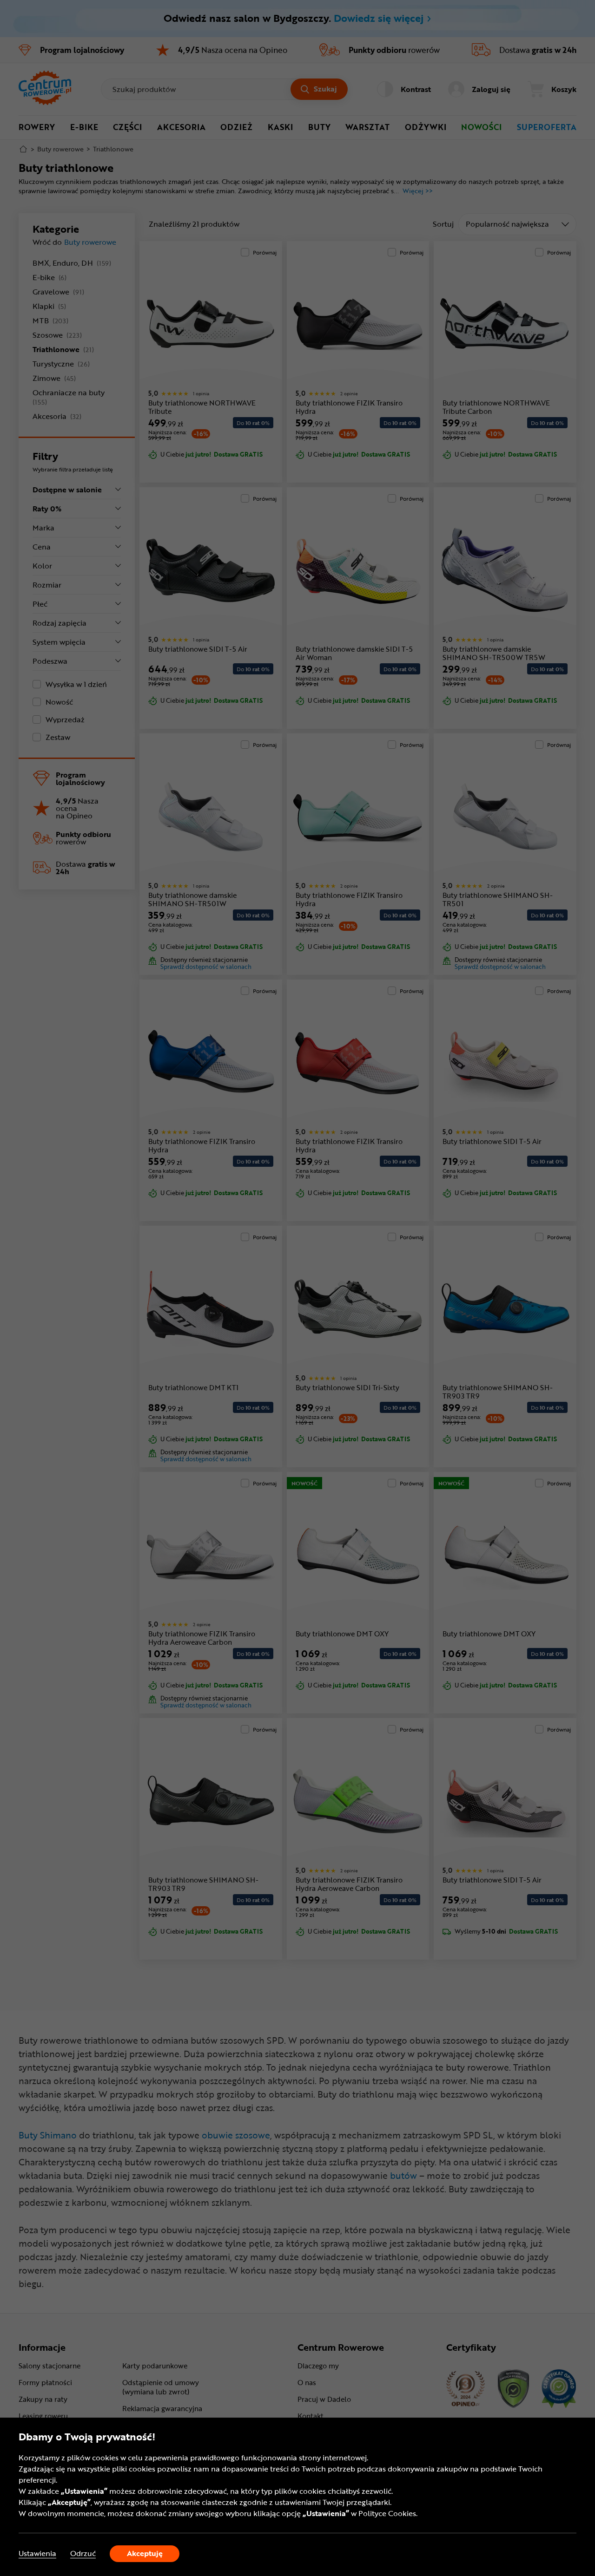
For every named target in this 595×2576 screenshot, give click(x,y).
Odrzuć (83, 2553)
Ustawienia (37, 2553)
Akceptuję (145, 2553)
